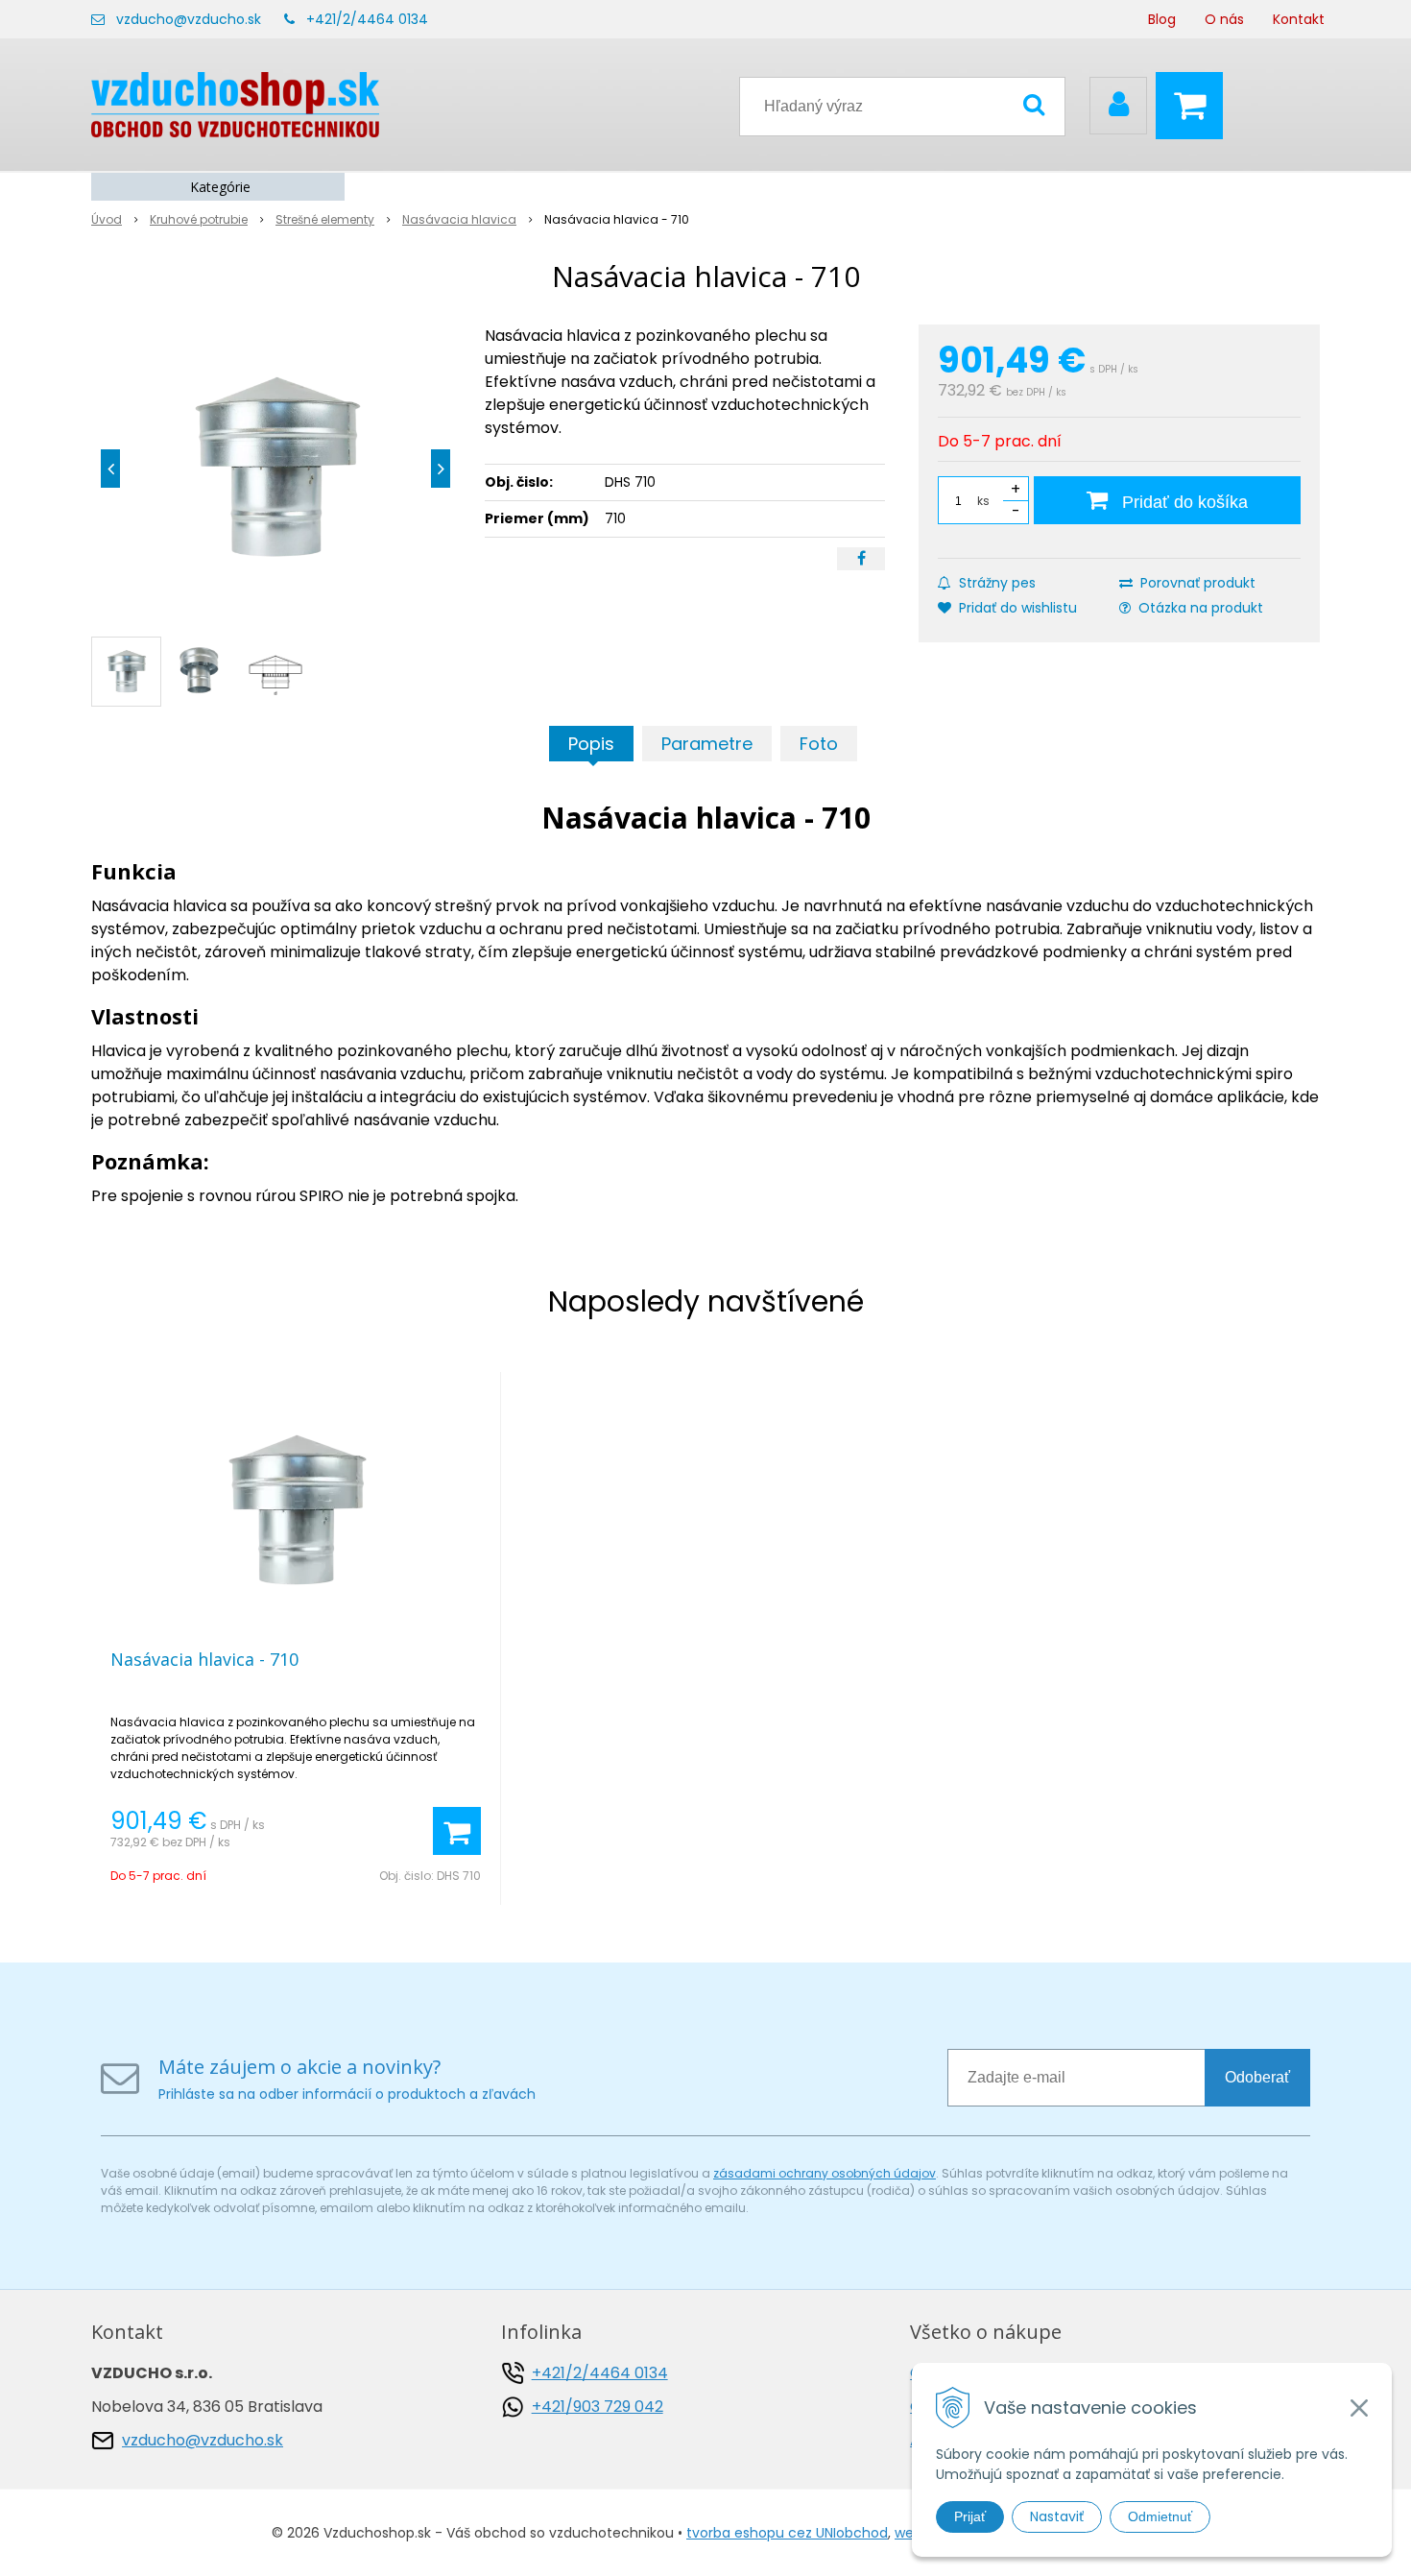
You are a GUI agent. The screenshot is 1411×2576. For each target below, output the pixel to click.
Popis (591, 744)
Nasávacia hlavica (459, 219)
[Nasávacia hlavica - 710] (275, 469)
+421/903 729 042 (598, 2407)
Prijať (970, 2516)
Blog (1162, 19)
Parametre (707, 744)
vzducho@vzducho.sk (189, 19)
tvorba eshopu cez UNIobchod (787, 2533)
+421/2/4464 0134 (367, 19)
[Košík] (1194, 106)
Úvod (107, 219)
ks (983, 501)
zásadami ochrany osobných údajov (825, 2173)
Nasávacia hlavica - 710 (204, 1659)
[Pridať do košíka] (457, 1831)
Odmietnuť (1160, 2516)
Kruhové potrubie (199, 219)
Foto (819, 744)
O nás (1224, 19)
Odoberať (1257, 2077)
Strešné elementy (325, 219)
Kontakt (1299, 19)
